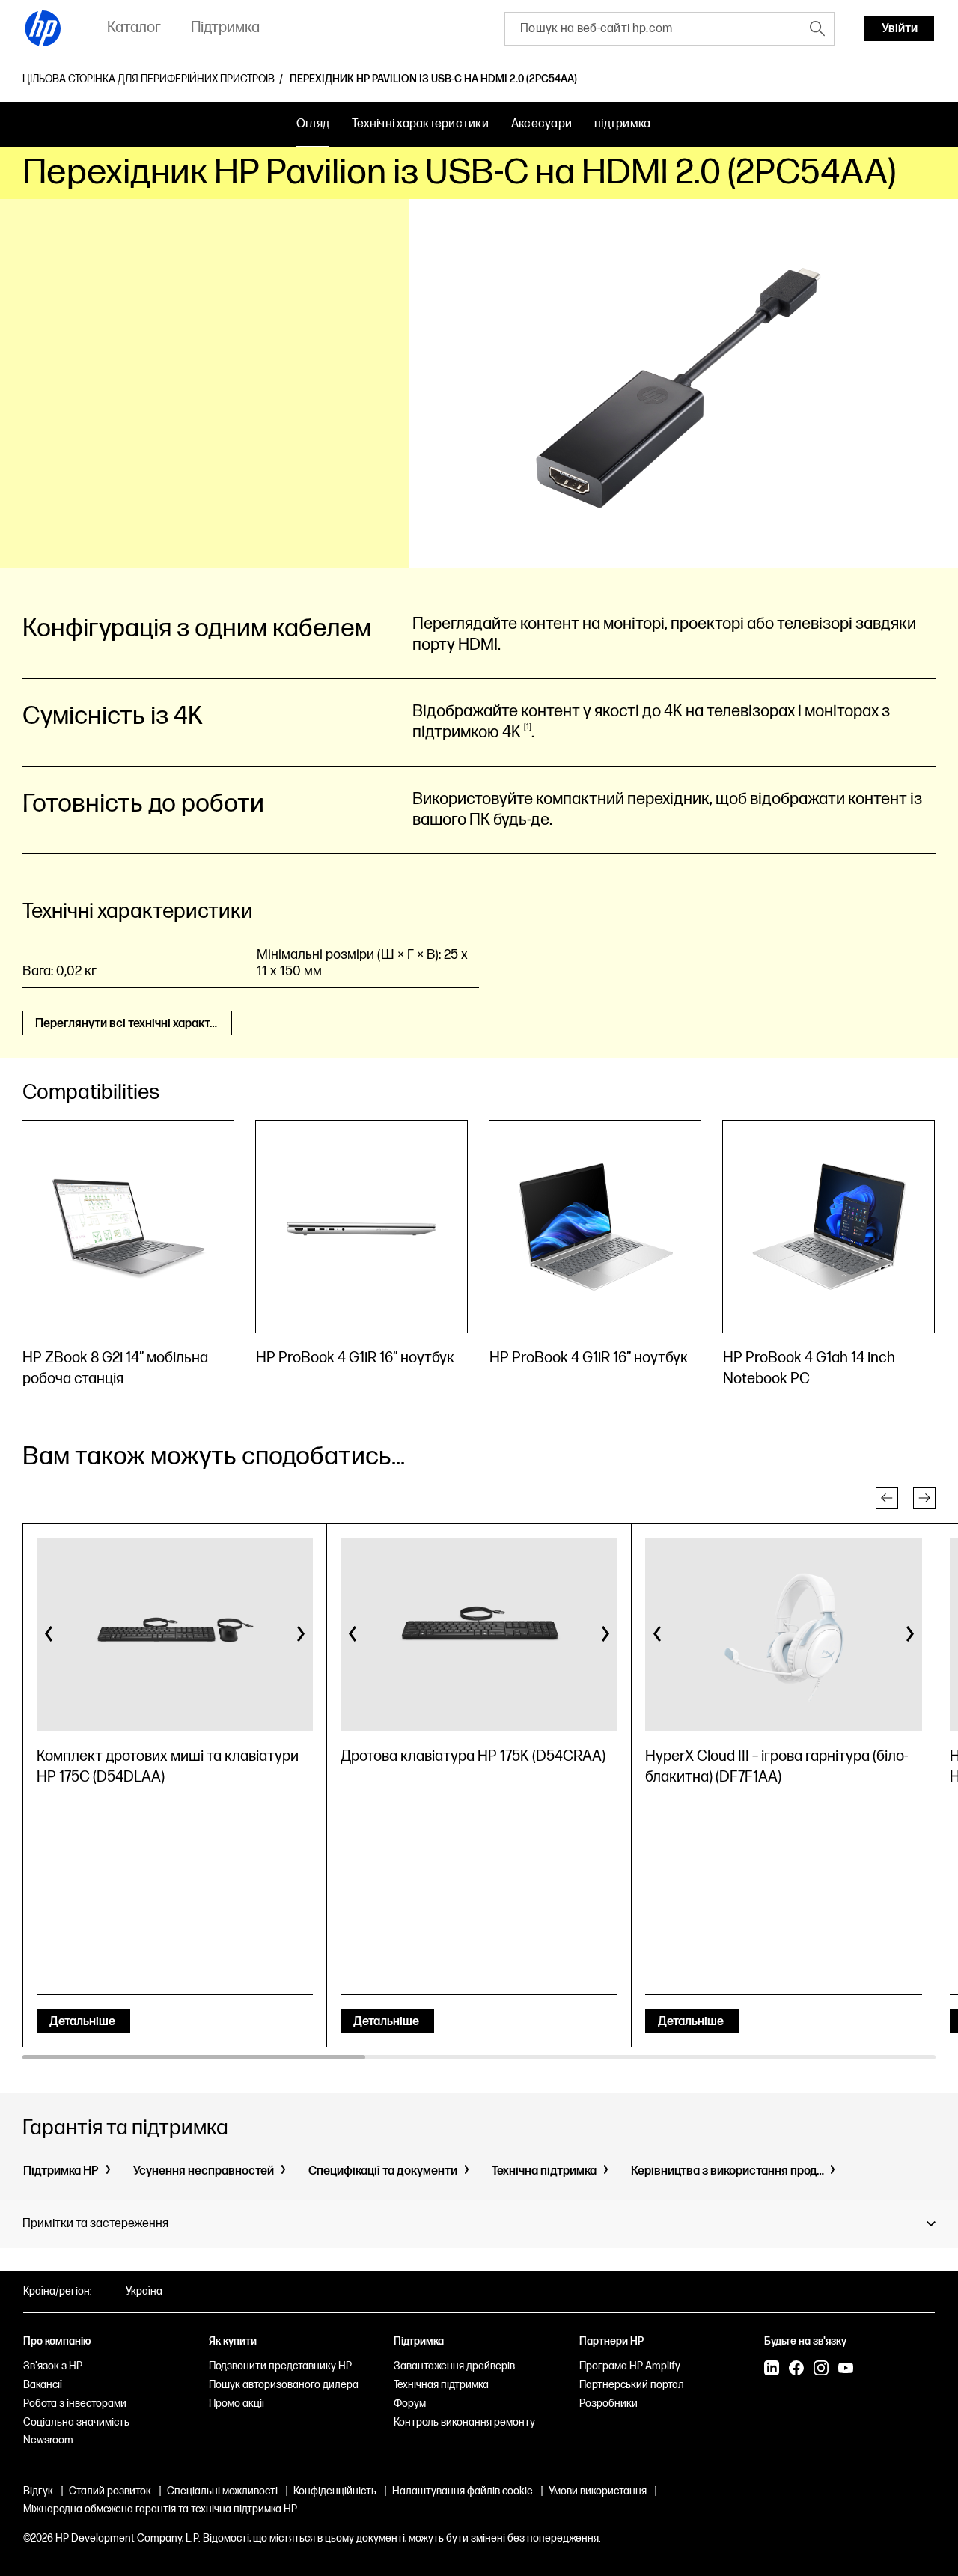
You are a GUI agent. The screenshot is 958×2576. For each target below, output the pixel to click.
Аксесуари (541, 124)
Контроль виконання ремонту (464, 2422)
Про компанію (57, 2341)
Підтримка (419, 2341)
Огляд (313, 124)
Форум (410, 2403)
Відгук (38, 2491)
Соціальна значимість (76, 2422)
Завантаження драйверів (454, 2366)
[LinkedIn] (772, 2369)
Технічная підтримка (441, 2385)
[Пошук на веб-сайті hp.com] (817, 28)
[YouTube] (846, 2369)
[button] (887, 1498)
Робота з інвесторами (75, 2403)
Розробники (608, 2403)
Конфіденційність (335, 2491)
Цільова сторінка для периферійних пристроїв (149, 79)
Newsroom (48, 2440)
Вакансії (43, 2385)
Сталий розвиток (110, 2491)
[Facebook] (796, 2369)
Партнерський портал (632, 2385)
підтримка (622, 124)
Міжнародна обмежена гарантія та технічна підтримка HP (160, 2509)
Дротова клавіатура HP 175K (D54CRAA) (473, 1756)
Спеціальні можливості (222, 2491)
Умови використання (598, 2491)
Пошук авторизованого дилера (284, 2385)
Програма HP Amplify (630, 2366)
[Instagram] (821, 2369)
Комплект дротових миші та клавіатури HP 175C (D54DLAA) (168, 1767)
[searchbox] (653, 29)
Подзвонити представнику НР (280, 2366)
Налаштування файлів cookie (463, 2491)
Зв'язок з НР (53, 2366)
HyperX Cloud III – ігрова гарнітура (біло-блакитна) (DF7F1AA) (777, 1767)
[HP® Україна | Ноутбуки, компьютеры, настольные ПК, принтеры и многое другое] (43, 28)
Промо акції (237, 2403)
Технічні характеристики (420, 124)
